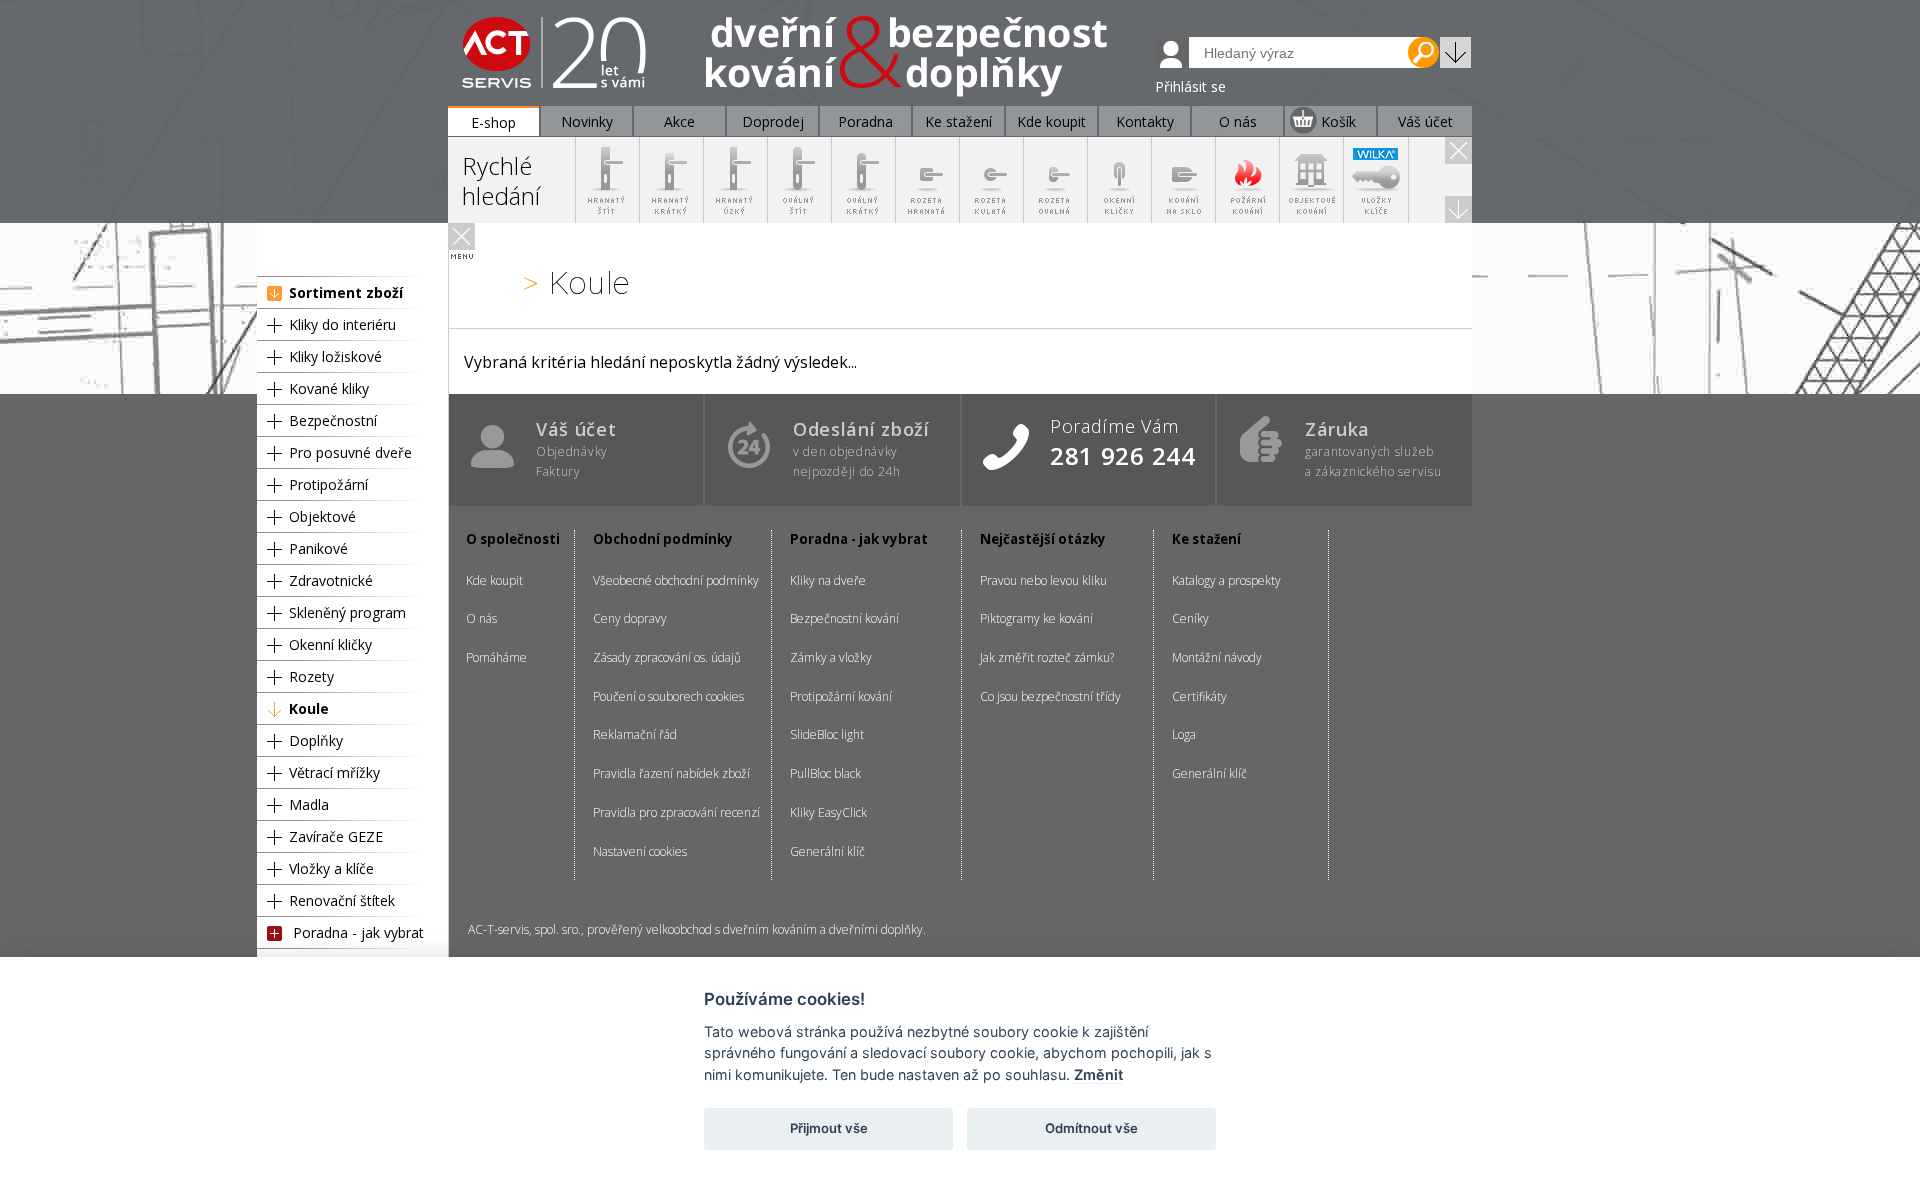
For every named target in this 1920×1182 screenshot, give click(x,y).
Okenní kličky (330, 644)
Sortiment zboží (346, 292)
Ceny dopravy (630, 618)
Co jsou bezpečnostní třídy (1050, 696)
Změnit (1098, 1074)
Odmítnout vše (1091, 1128)
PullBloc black (825, 773)
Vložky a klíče (331, 868)
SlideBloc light (827, 734)
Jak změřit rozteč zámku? (1047, 657)
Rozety (311, 676)
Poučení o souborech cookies (668, 696)
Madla (309, 804)
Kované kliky (329, 388)
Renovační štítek (342, 900)
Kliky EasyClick (828, 812)
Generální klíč (827, 851)
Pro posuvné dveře (350, 452)
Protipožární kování (841, 696)
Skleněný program (347, 612)
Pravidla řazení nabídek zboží (671, 773)
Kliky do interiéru (342, 324)
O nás (481, 618)
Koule (309, 708)
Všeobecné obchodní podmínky (676, 580)
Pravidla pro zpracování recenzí (676, 812)
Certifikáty (1199, 696)
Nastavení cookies (640, 851)
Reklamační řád (635, 734)
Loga (1184, 734)
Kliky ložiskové (335, 356)
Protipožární (328, 484)
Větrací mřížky (334, 772)
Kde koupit (494, 580)
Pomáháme (496, 657)
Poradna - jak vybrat (358, 932)
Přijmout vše (829, 1128)
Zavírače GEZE (336, 836)
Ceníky (1190, 618)
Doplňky (316, 740)
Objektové (322, 516)
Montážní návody (1217, 657)
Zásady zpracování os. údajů (667, 657)
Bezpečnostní (333, 420)
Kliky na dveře (828, 580)
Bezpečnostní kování (844, 618)
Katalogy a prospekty (1226, 580)
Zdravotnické (331, 580)
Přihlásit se (1190, 86)
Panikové (318, 548)
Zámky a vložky (831, 657)
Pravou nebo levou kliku (1043, 580)
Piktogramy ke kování (1036, 618)
